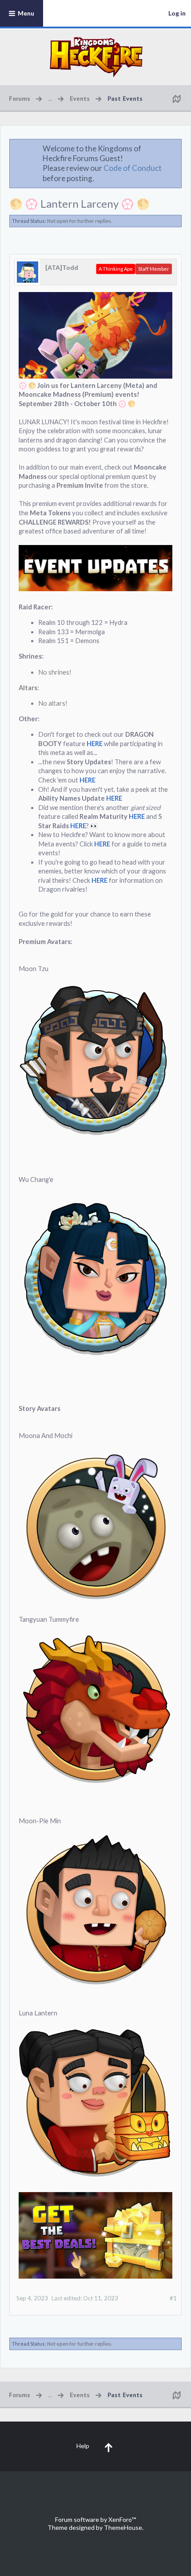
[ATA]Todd (62, 267)
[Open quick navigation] (176, 99)
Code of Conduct (133, 168)
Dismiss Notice (175, 148)
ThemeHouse (123, 2527)
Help (83, 2446)
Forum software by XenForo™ (95, 2519)
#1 (173, 2298)
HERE (95, 744)
